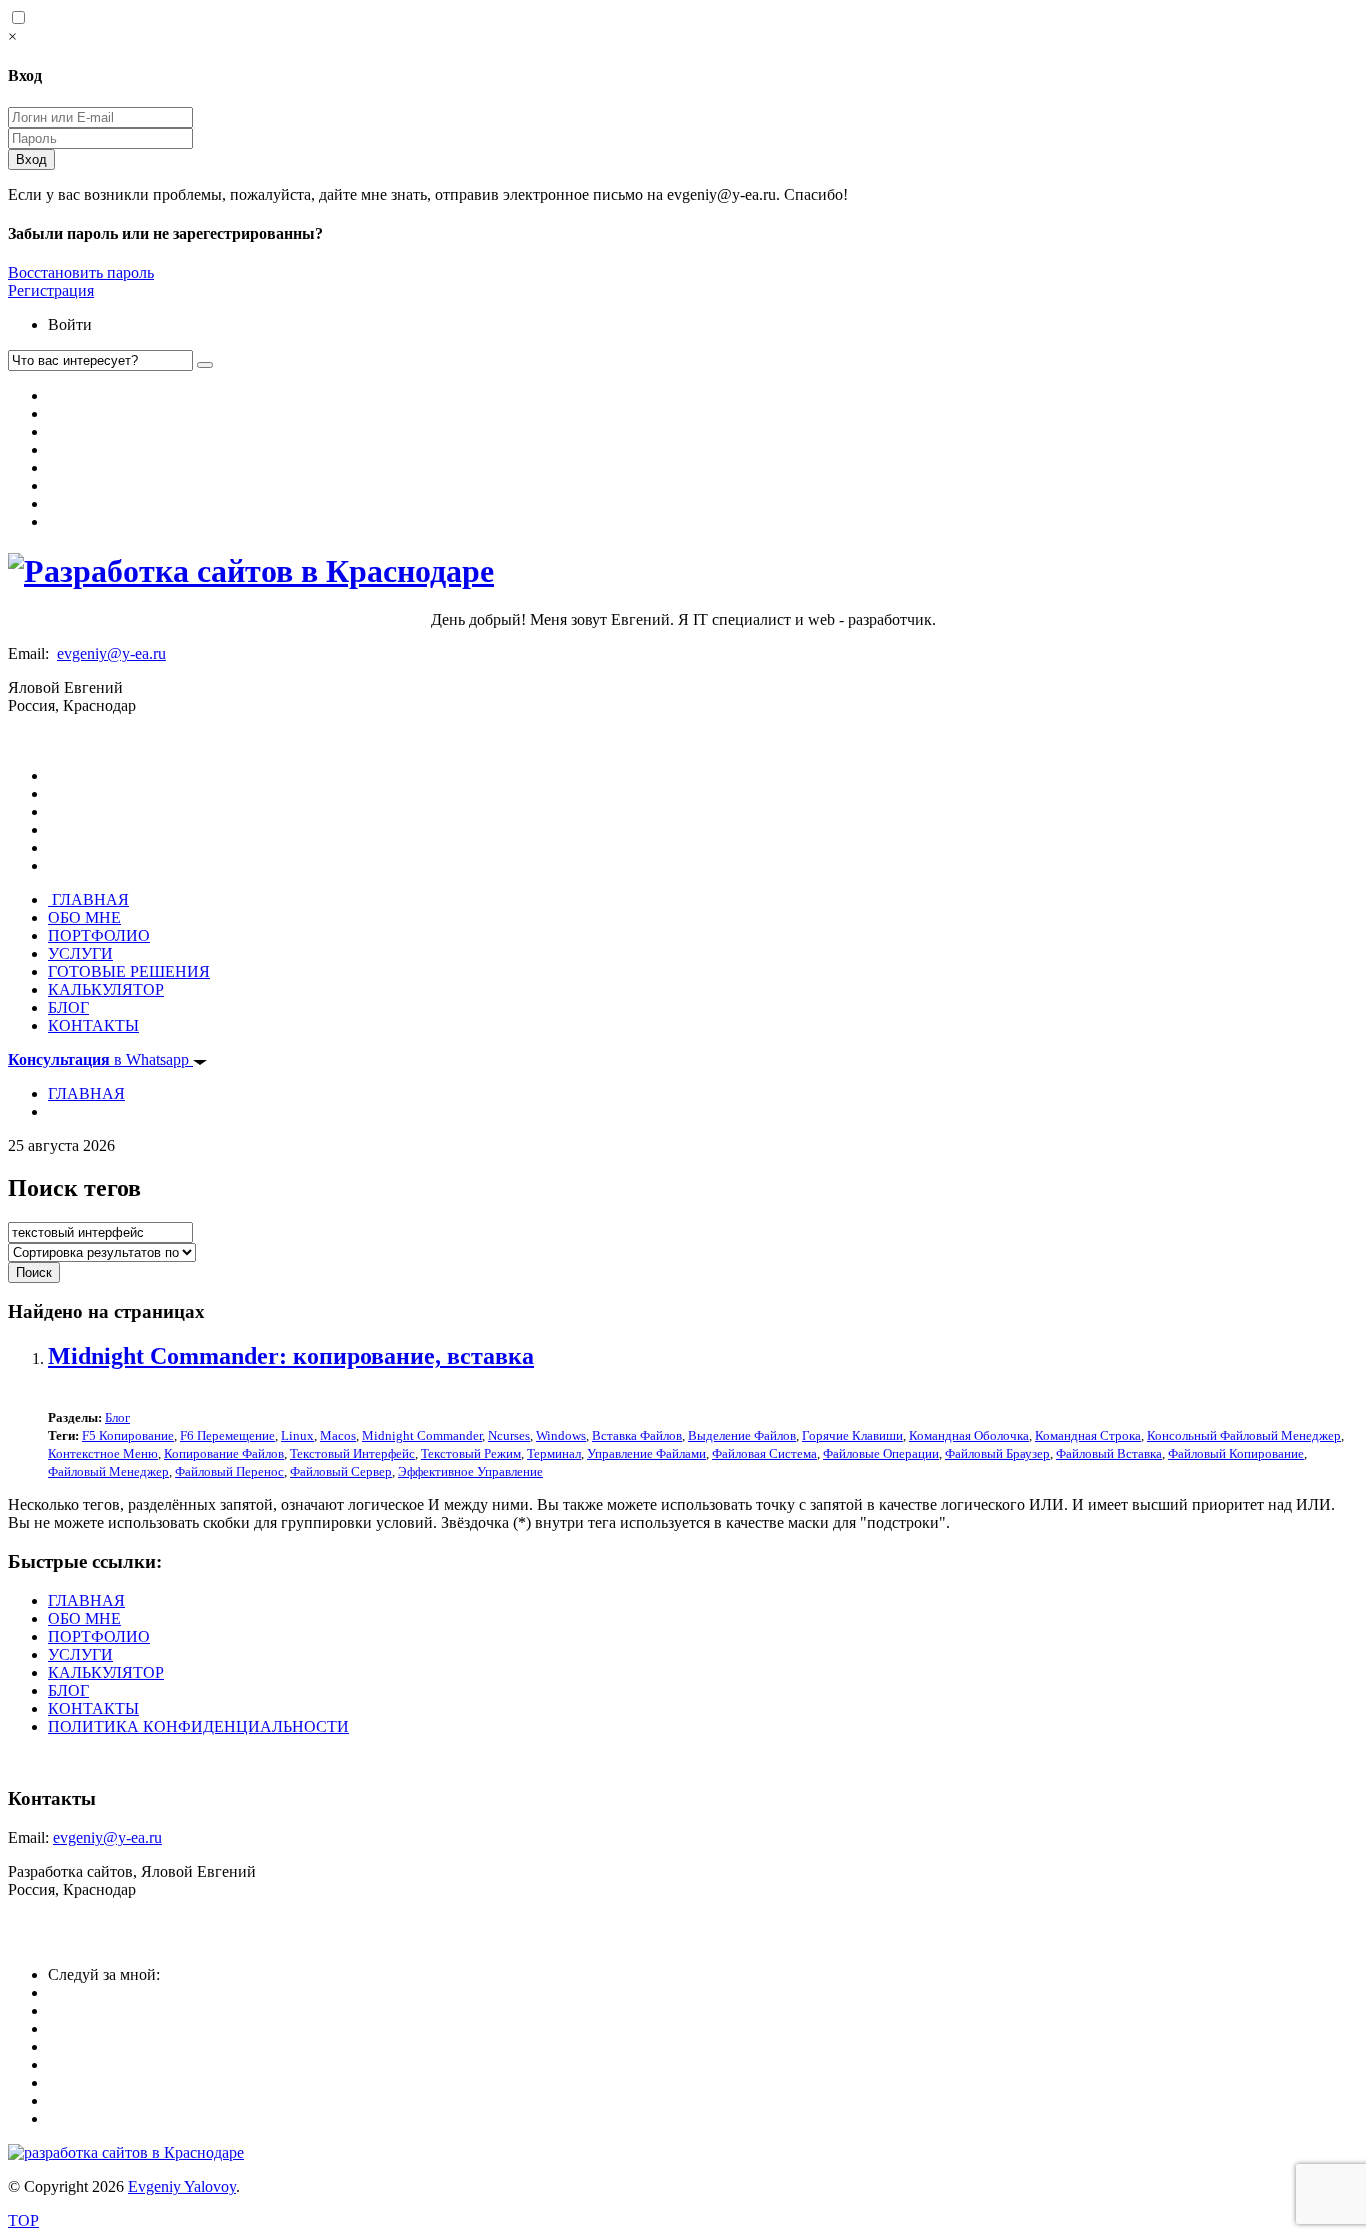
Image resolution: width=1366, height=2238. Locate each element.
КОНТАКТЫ (93, 1025)
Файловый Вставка (1109, 1453)
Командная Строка (1088, 1435)
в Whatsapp (100, 1059)
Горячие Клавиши (852, 1435)
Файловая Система (764, 1453)
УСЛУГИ (80, 953)
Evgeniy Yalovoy (182, 2186)
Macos (338, 1435)
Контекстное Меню (103, 1453)
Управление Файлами (646, 1453)
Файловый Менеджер (108, 1471)
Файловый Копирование (1236, 1453)
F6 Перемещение (227, 1435)
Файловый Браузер (997, 1453)
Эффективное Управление (470, 1471)
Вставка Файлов (637, 1435)
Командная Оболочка (969, 1435)
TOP (23, 2220)
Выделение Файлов (742, 1435)
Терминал (554, 1453)
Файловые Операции (881, 1453)
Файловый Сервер (341, 1471)
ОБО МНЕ (84, 917)
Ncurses (509, 1435)
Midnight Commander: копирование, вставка (291, 1356)
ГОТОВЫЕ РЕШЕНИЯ (129, 971)
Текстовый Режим (471, 1453)
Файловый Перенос (229, 1471)
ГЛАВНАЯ (88, 899)
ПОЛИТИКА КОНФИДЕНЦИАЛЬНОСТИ (198, 1726)
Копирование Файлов (224, 1453)
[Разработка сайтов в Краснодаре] (251, 571)
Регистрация (51, 290)
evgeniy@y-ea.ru (111, 653)
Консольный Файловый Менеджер (1244, 1435)
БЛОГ (68, 1007)
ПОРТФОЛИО (99, 935)
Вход (31, 159)
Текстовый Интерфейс (352, 1453)
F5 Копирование (128, 1435)
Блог (117, 1417)
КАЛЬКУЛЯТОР (106, 989)
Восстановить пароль (81, 272)
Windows (561, 1435)
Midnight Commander (422, 1435)
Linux (297, 1435)
